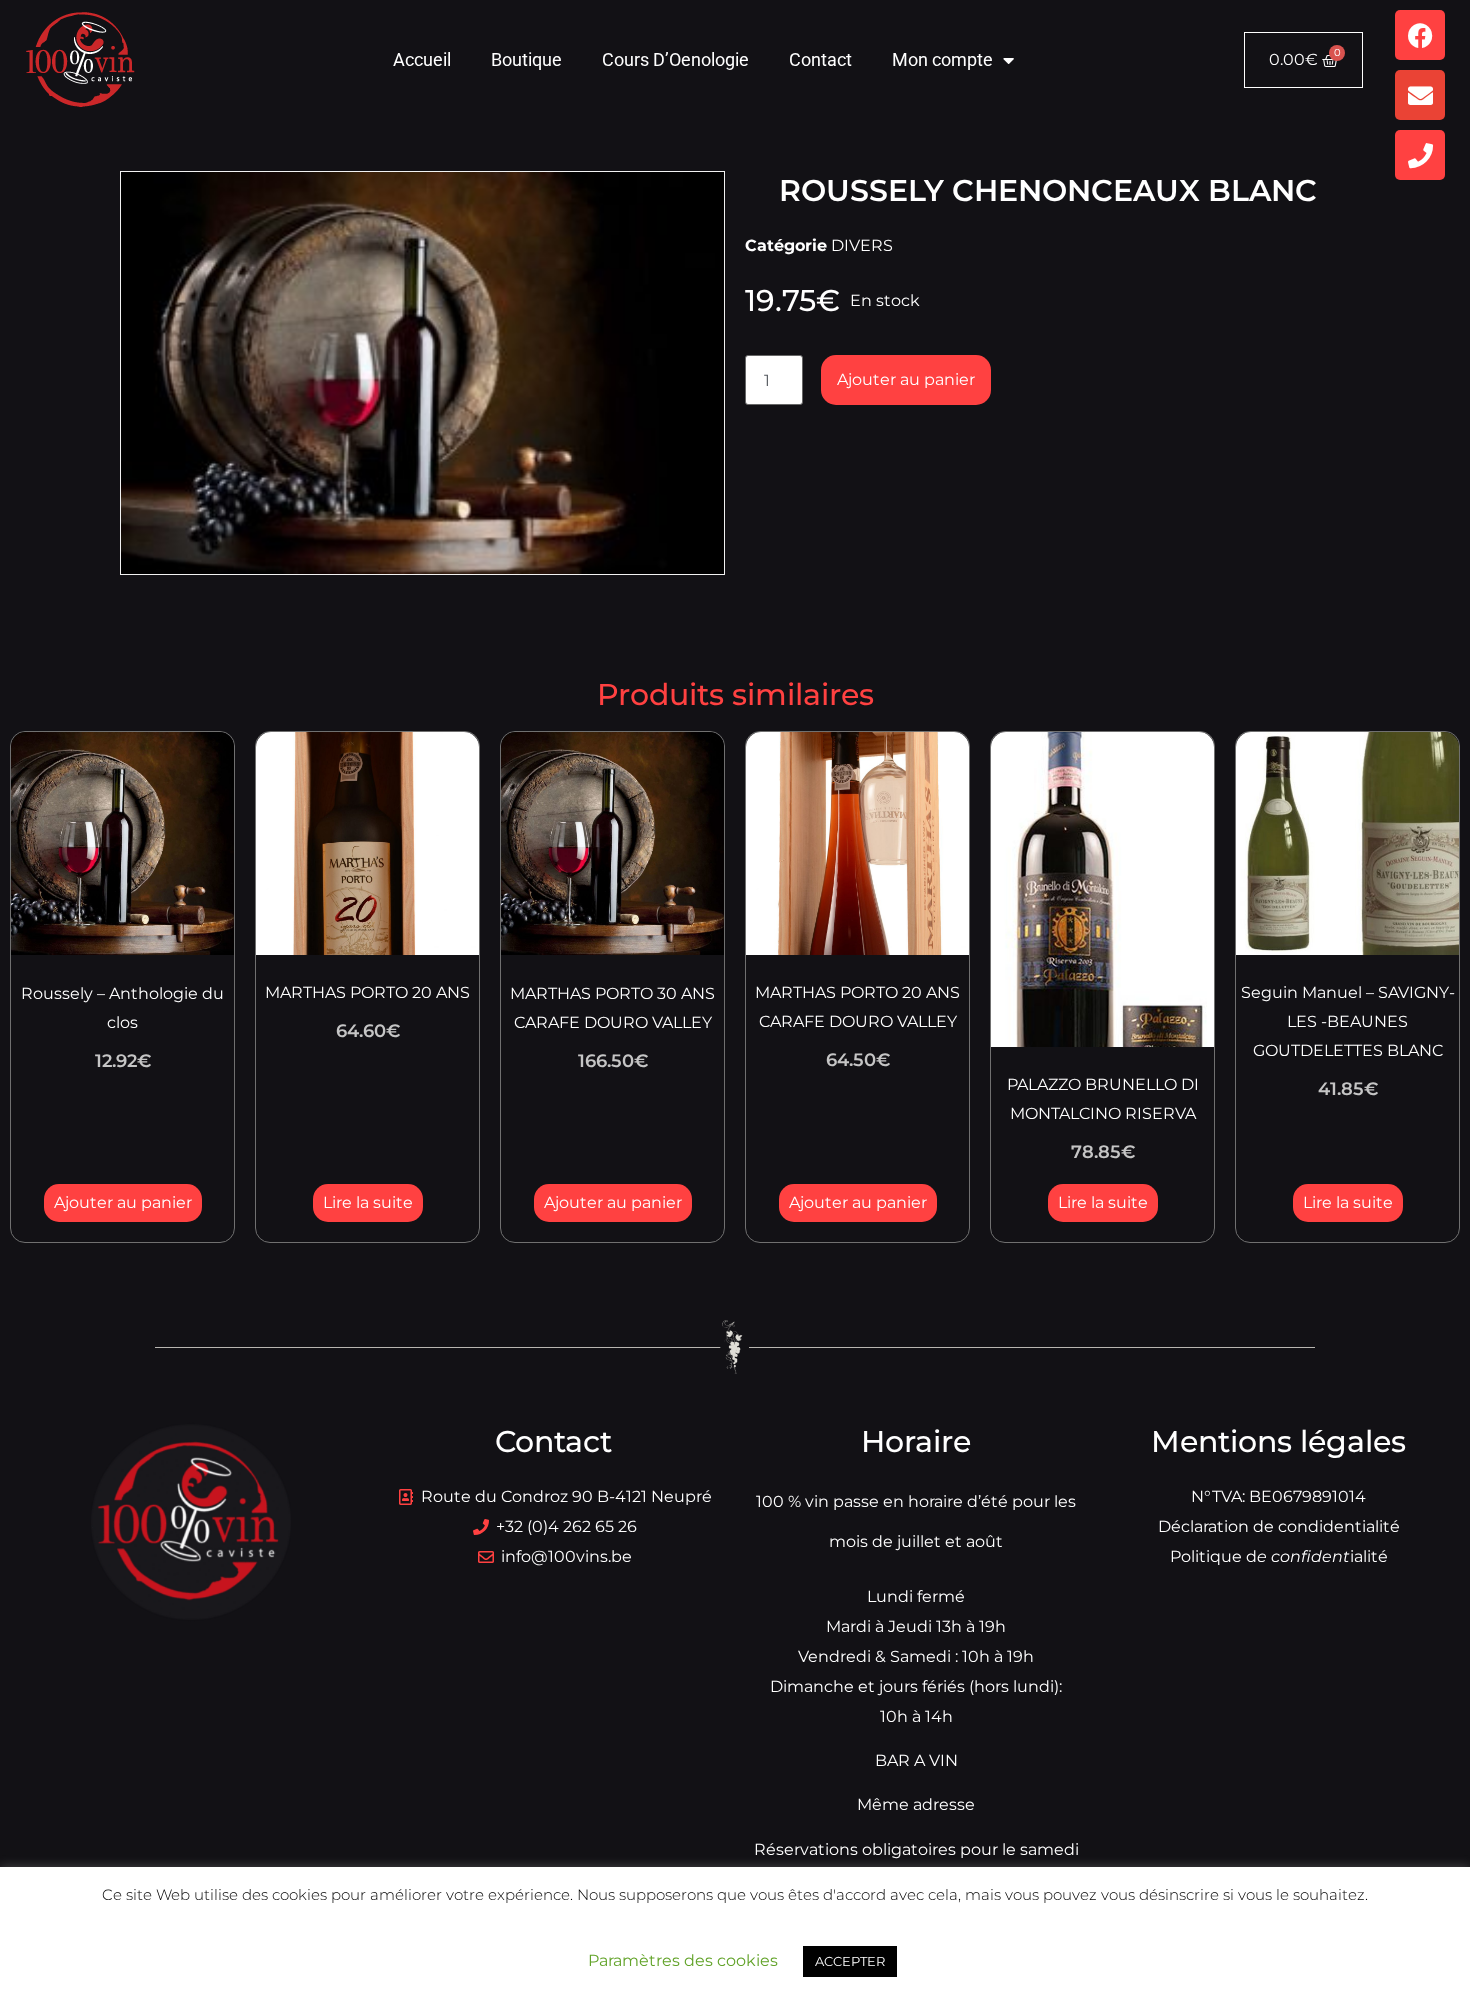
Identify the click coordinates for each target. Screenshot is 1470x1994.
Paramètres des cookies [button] (683, 1960)
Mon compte (942, 59)
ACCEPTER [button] (850, 1961)
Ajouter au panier (906, 379)
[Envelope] (1420, 95)
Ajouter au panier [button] (123, 1202)
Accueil (422, 59)
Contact (820, 59)
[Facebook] (1420, 35)
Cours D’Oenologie (675, 59)
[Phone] (1420, 155)
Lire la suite (368, 1202)
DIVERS (862, 245)
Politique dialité (1279, 1556)
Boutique (526, 59)
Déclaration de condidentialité (1279, 1526)
